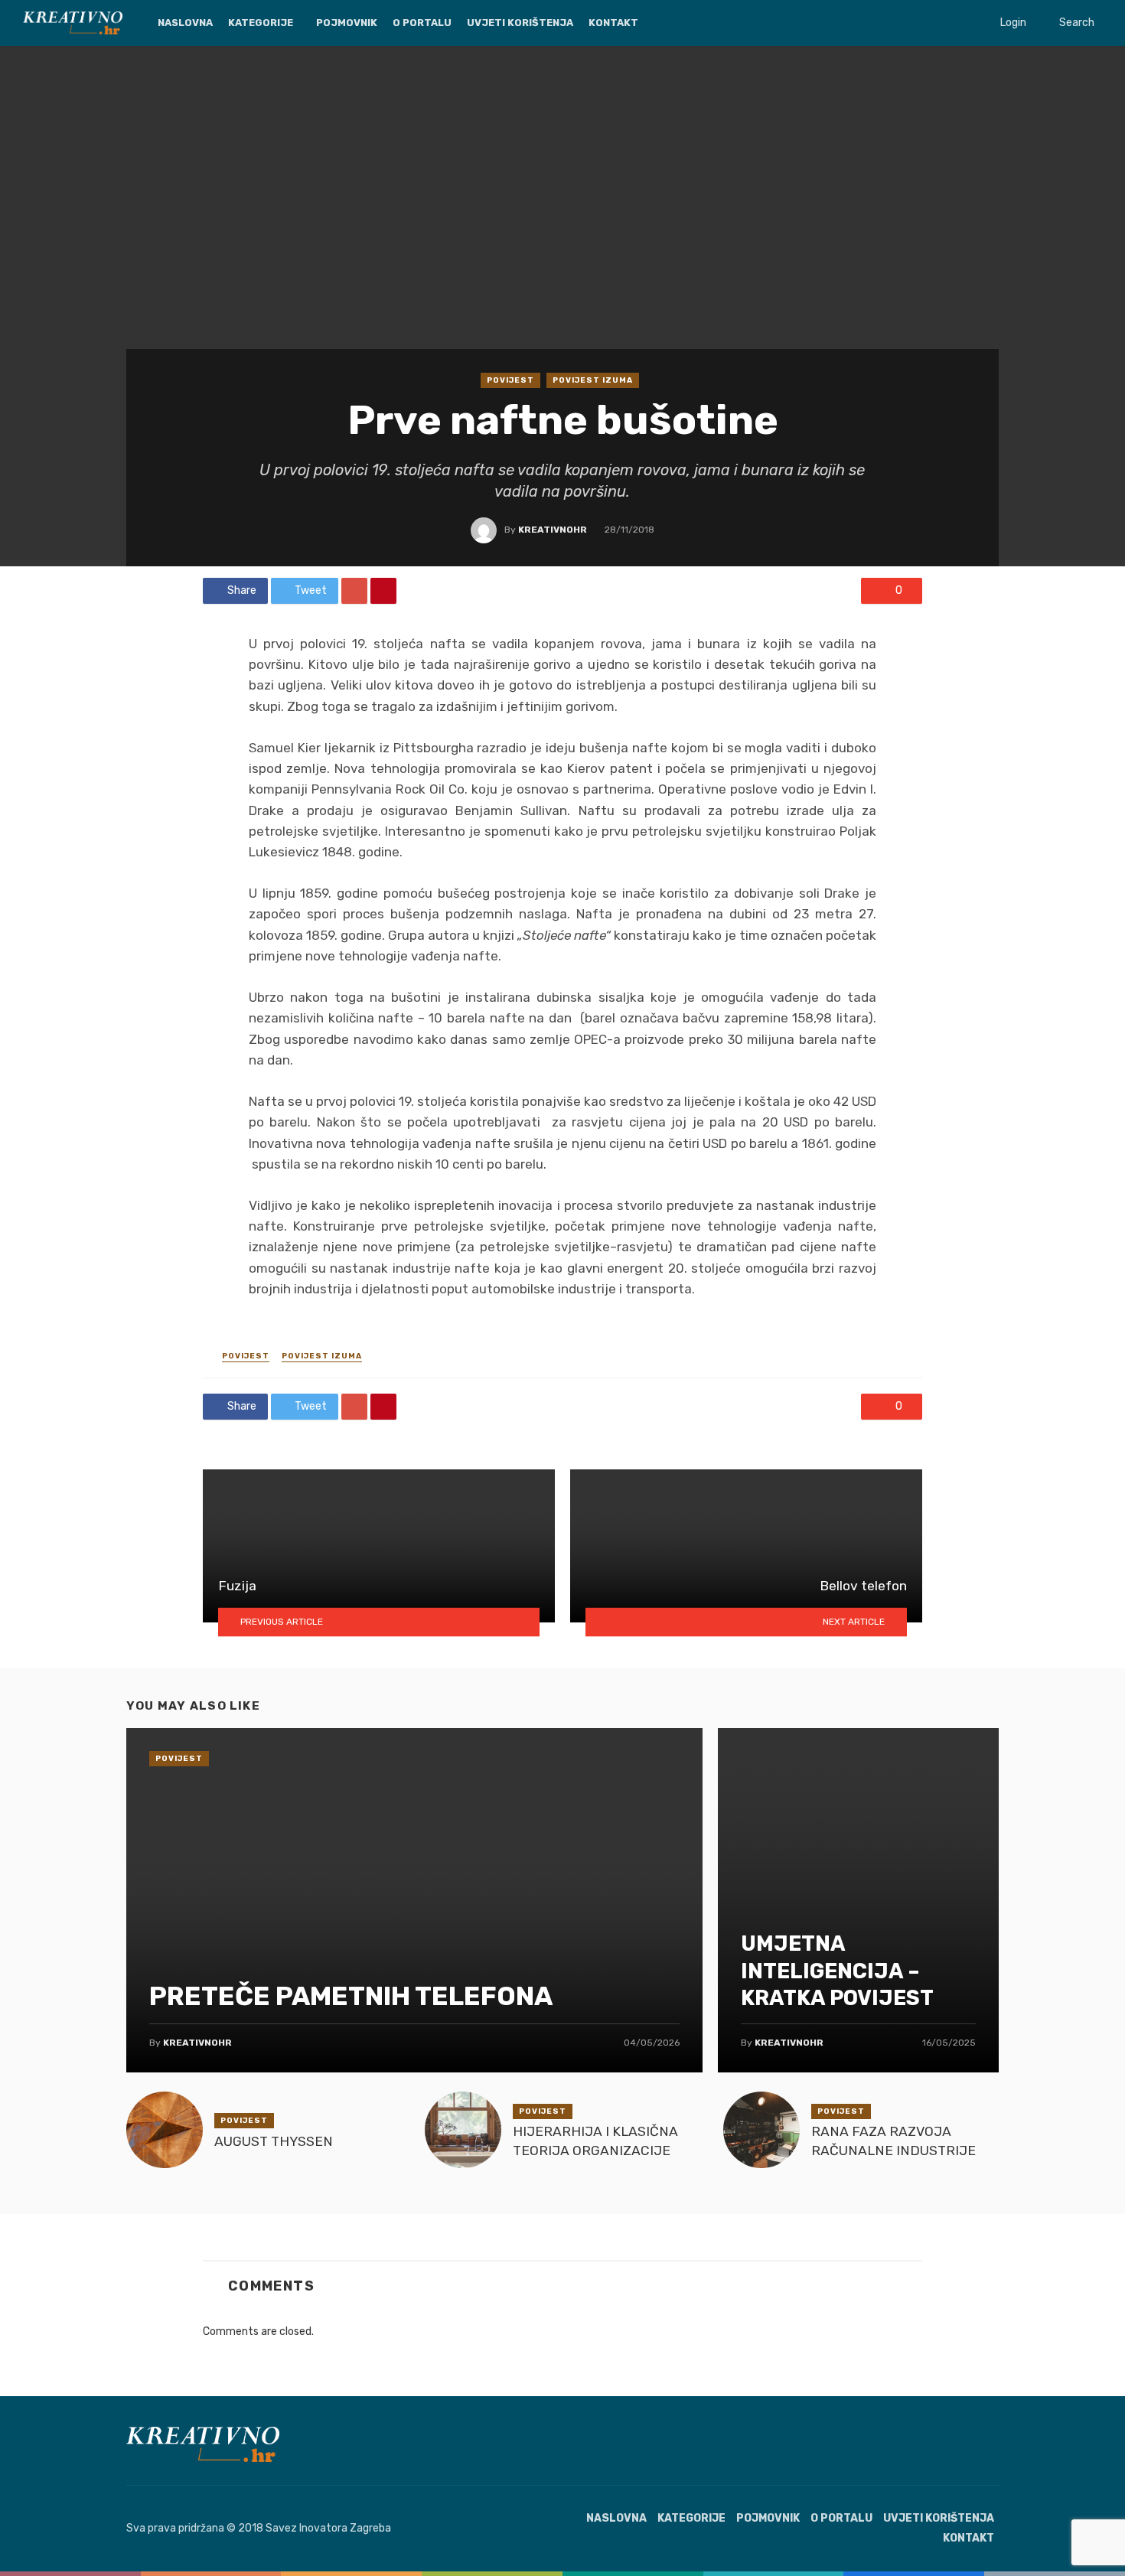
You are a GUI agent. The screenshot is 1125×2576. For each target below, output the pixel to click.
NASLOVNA (185, 23)
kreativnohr (553, 530)
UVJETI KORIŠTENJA (520, 23)
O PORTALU (422, 23)
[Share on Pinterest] (383, 591)
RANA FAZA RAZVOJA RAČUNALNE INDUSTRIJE (893, 2141)
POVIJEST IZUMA (593, 380)
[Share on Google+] (354, 591)
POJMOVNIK (347, 23)
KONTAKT (613, 23)
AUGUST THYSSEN (274, 2141)
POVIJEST (510, 380)
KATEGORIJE (261, 23)
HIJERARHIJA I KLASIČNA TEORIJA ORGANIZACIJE (595, 2141)
